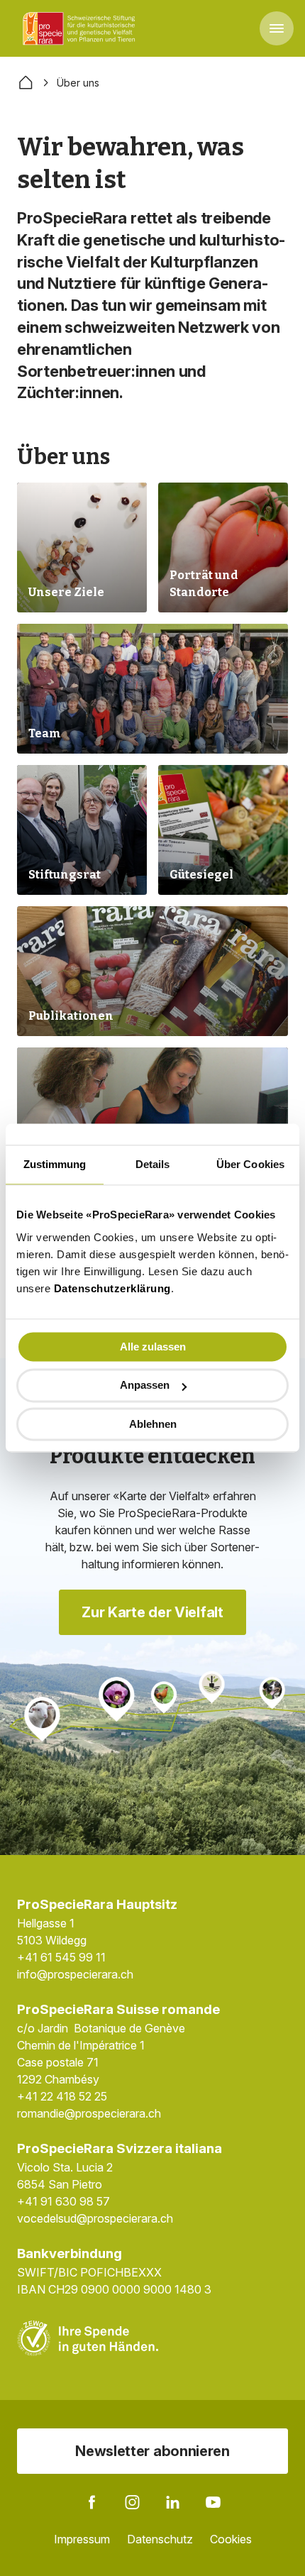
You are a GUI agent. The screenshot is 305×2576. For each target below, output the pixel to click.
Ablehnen (153, 1424)
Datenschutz (160, 2539)
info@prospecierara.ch (75, 1974)
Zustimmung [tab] (55, 1164)
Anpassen (145, 1386)
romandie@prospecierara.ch (89, 2113)
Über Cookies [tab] (250, 1164)
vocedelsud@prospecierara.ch (95, 2218)
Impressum (82, 2539)
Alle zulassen (153, 1347)
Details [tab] (153, 1164)
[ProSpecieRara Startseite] (82, 28)
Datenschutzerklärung (112, 1288)
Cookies (231, 2539)
